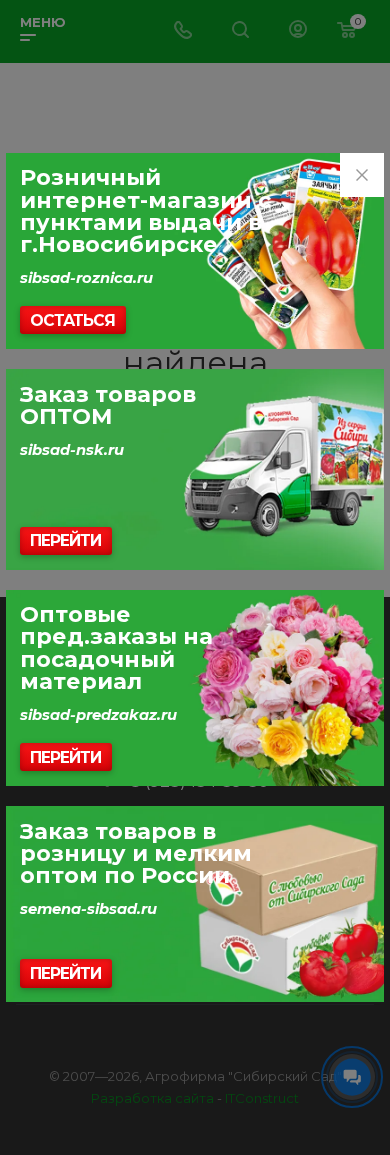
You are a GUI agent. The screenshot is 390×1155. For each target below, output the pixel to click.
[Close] (362, 175)
